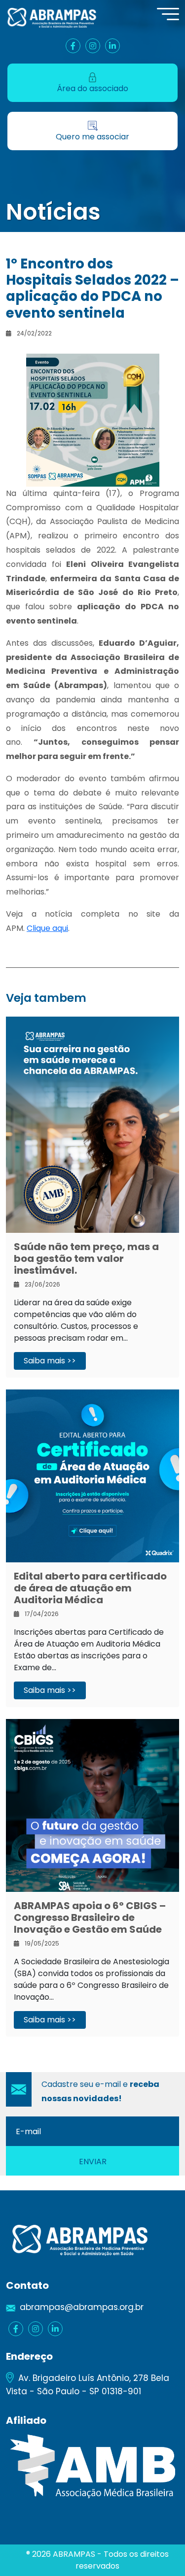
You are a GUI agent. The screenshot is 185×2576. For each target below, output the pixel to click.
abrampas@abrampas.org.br (82, 2307)
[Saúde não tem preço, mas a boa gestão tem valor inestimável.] (92, 1124)
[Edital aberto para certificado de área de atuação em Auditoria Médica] (92, 1475)
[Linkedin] (112, 46)
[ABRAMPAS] (52, 17)
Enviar (93, 2162)
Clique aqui (47, 928)
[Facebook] (73, 46)
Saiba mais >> (50, 1361)
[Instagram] (93, 46)
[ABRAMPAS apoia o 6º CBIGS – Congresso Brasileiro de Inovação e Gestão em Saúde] (92, 1805)
